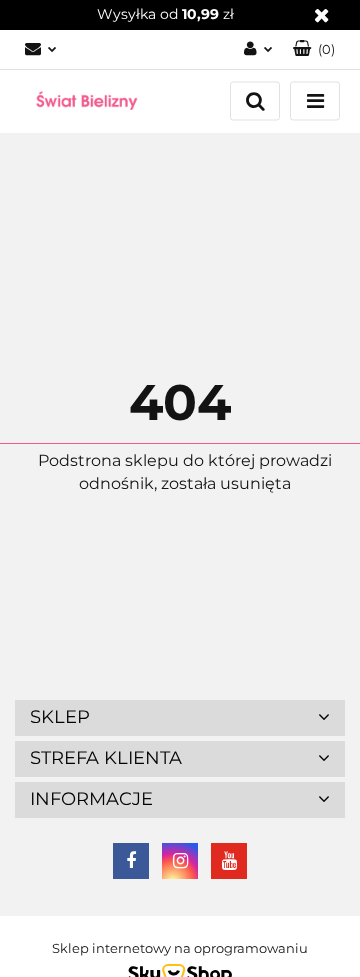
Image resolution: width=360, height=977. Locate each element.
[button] (314, 49)
